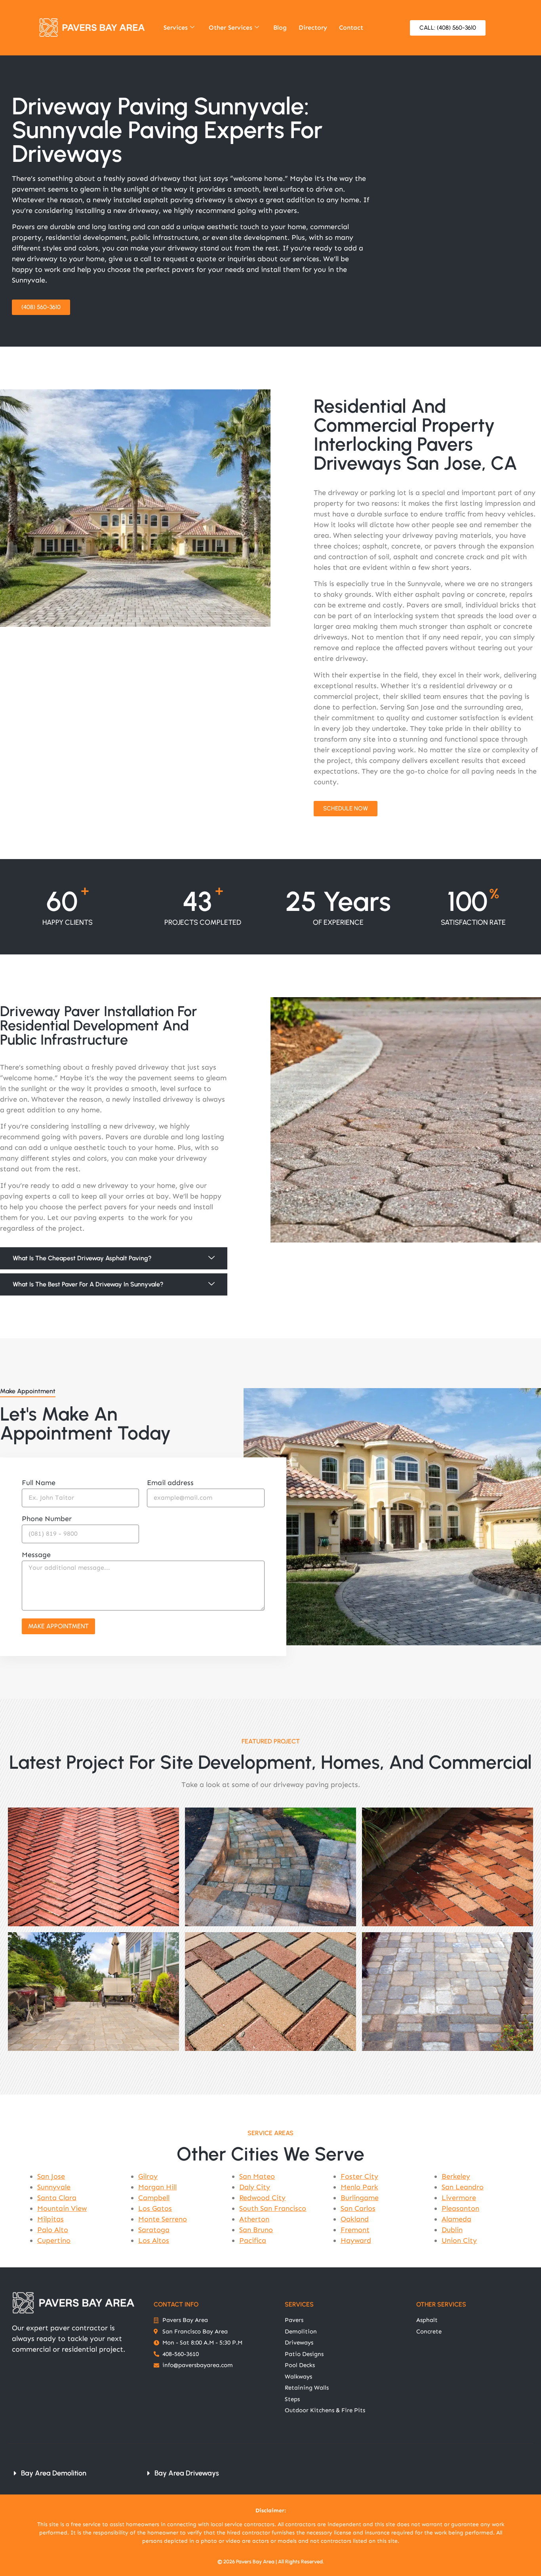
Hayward (356, 2240)
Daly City (255, 2187)
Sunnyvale (54, 2187)
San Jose (51, 2176)
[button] (114, 1258)
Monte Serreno (163, 2219)
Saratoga (154, 2230)
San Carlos (358, 2208)
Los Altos (154, 2240)
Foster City (359, 2176)
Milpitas (50, 2219)
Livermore (459, 2198)
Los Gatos (155, 2208)
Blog (280, 28)
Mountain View (62, 2208)
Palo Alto (53, 2230)
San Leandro (463, 2187)
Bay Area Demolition (54, 2473)
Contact (351, 28)
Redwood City (262, 2198)
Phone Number (47, 1519)
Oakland (355, 2219)
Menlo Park (359, 2187)
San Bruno (256, 2230)
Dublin (452, 2230)
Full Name (39, 1483)
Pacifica (253, 2240)
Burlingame (360, 2198)
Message (36, 1555)
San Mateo (257, 2176)
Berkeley (456, 2176)
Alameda (456, 2219)
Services (176, 28)
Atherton (254, 2219)
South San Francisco (273, 2208)
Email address (170, 1483)
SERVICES (299, 2304)
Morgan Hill (157, 2187)
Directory (313, 28)
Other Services (230, 28)
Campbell (154, 2198)
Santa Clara (57, 2198)
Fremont (355, 2230)
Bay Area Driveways (187, 2473)
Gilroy (148, 2176)
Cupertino (54, 2240)
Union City (459, 2240)
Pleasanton (460, 2208)
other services (441, 2304)
